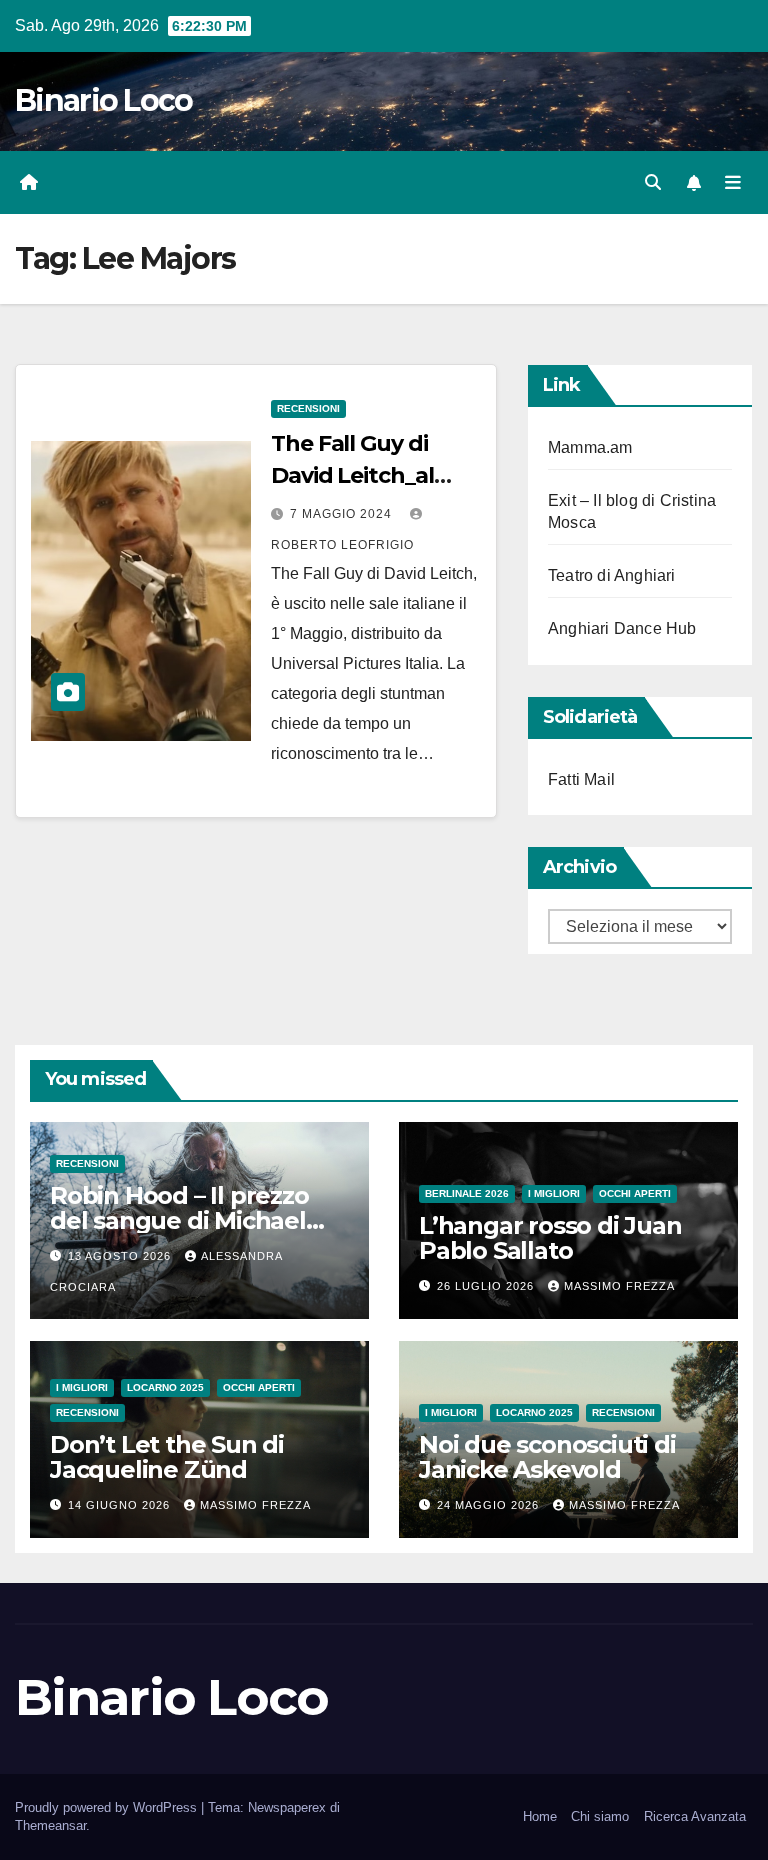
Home (540, 1816)
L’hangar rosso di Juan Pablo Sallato (550, 1238)
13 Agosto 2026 (121, 1256)
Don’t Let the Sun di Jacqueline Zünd (167, 1457)
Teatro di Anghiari (612, 575)
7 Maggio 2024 (343, 514)
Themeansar (50, 1825)
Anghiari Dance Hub (622, 628)
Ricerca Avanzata (695, 1816)
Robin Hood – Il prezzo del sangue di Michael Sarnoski (179, 1220)
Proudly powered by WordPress (108, 1807)
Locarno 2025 (165, 1387)
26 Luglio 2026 (487, 1286)
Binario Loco (104, 100)
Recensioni (308, 408)
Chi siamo (600, 1816)
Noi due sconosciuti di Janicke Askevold (547, 1457)
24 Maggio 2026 (490, 1505)
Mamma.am (590, 447)
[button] (653, 182)
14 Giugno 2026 (121, 1505)
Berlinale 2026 (467, 1193)
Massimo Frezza (619, 1286)
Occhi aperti (635, 1193)
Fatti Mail (581, 779)
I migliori (554, 1193)
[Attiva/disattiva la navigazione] (733, 183)
